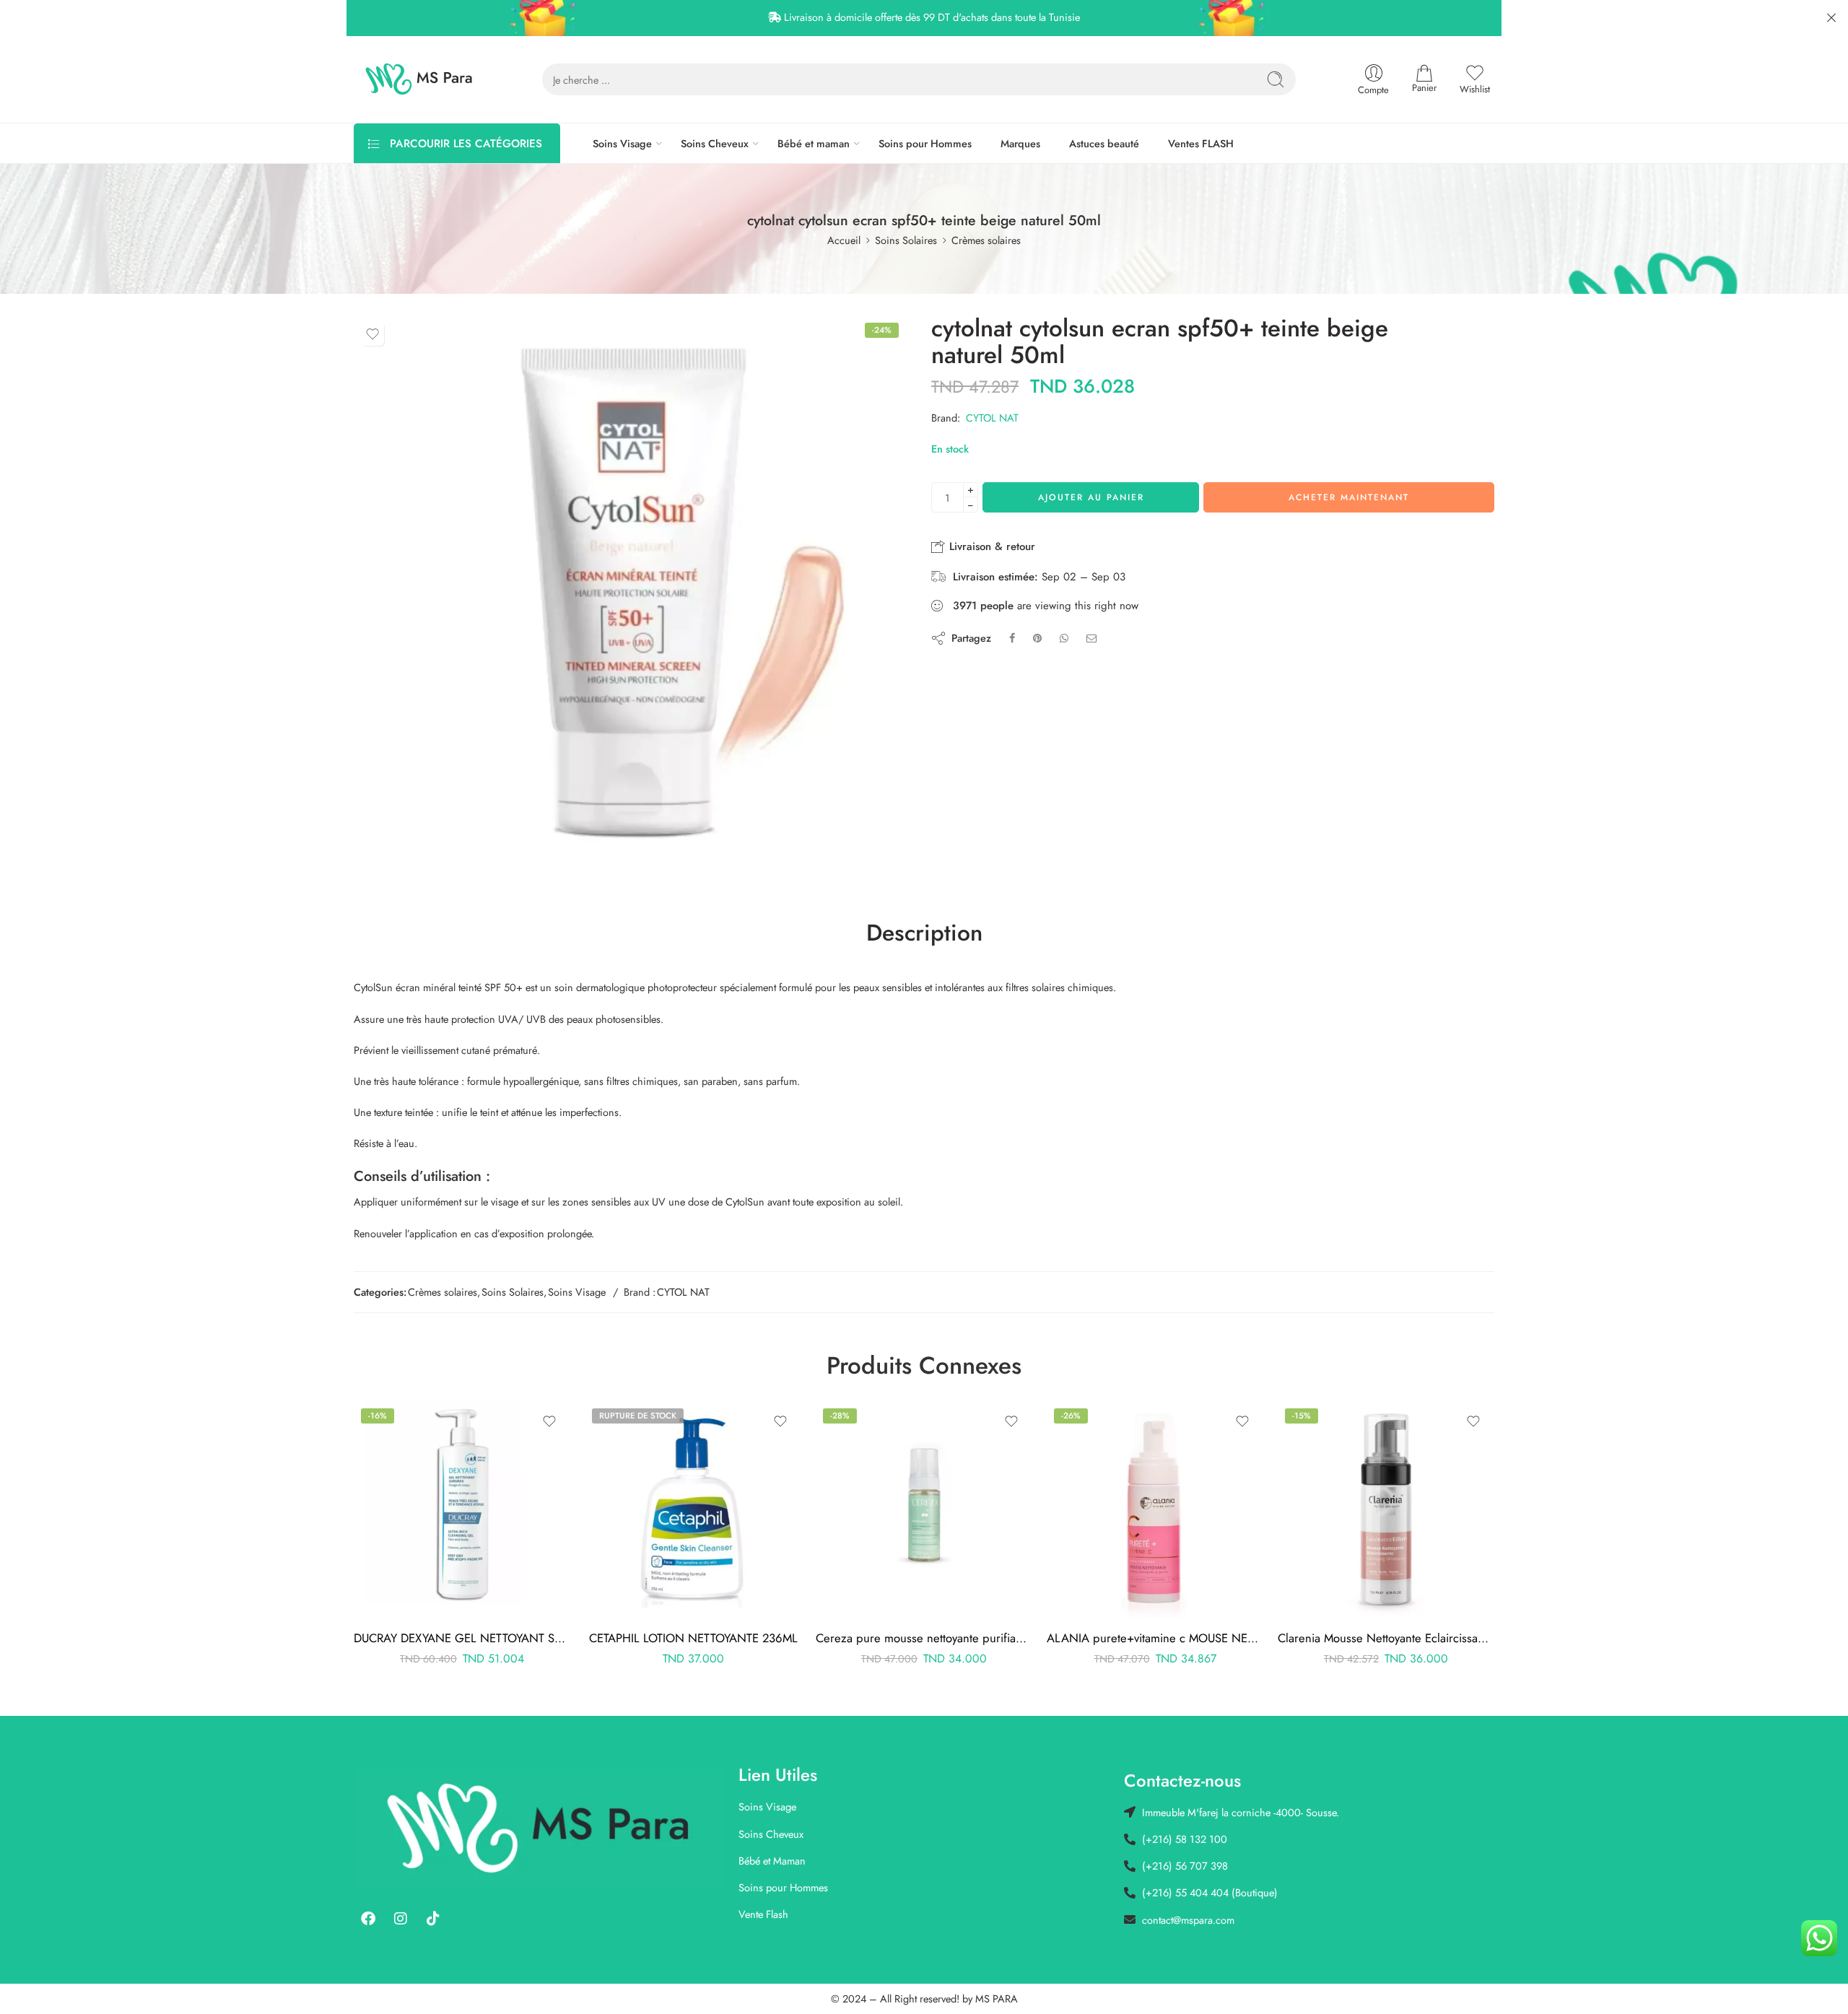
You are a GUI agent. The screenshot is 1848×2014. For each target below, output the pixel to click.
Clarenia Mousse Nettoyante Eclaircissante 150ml (1386, 1638)
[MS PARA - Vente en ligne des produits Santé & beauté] (419, 79)
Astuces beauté (1104, 143)
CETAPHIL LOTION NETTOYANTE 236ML (693, 1638)
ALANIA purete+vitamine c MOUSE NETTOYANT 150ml (1155, 1638)
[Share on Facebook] (1012, 638)
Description (924, 933)
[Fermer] (1831, 18)
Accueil (844, 240)
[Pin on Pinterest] (1037, 638)
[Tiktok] (433, 1919)
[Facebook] (368, 1919)
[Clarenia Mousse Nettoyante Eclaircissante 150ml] (1386, 1509)
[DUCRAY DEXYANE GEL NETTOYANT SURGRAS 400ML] (462, 1509)
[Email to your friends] (1092, 638)
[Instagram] (401, 1919)
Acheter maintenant (1349, 497)
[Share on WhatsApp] (1064, 638)
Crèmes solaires (986, 240)
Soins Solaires (906, 240)
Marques (1020, 143)
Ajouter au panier (1091, 497)
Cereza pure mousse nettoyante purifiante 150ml (924, 1638)
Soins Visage (622, 143)
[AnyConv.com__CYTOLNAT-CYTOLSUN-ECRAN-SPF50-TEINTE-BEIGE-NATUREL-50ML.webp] (630, 592)
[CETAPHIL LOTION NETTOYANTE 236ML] (693, 1509)
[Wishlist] (372, 334)
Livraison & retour (990, 546)
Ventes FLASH (1201, 143)
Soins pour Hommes (925, 143)
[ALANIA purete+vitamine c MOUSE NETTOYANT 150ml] (1155, 1509)
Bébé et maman (814, 143)
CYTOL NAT (992, 418)
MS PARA (997, 1998)
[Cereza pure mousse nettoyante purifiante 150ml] (924, 1509)
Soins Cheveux (715, 143)
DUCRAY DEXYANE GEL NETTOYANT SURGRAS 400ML (462, 1638)
